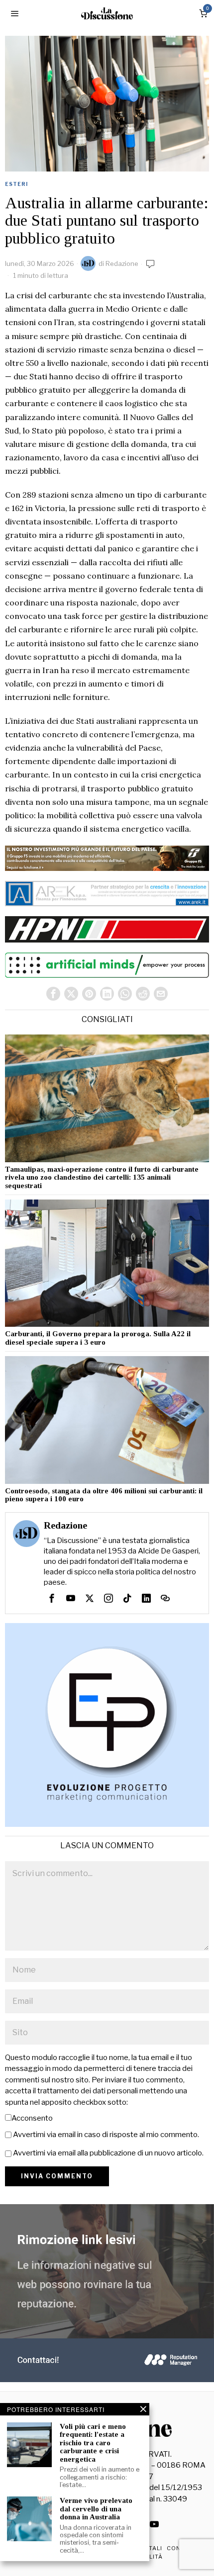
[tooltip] (53, 994)
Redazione (122, 263)
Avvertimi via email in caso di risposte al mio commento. (106, 2135)
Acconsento (32, 2118)
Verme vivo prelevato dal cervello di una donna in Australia (96, 2509)
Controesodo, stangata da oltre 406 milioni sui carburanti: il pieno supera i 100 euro (104, 1495)
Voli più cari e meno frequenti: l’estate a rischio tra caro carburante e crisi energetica (93, 2443)
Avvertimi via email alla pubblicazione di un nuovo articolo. (108, 2153)
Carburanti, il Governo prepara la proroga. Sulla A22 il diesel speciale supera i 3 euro (98, 1338)
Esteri (16, 184)
